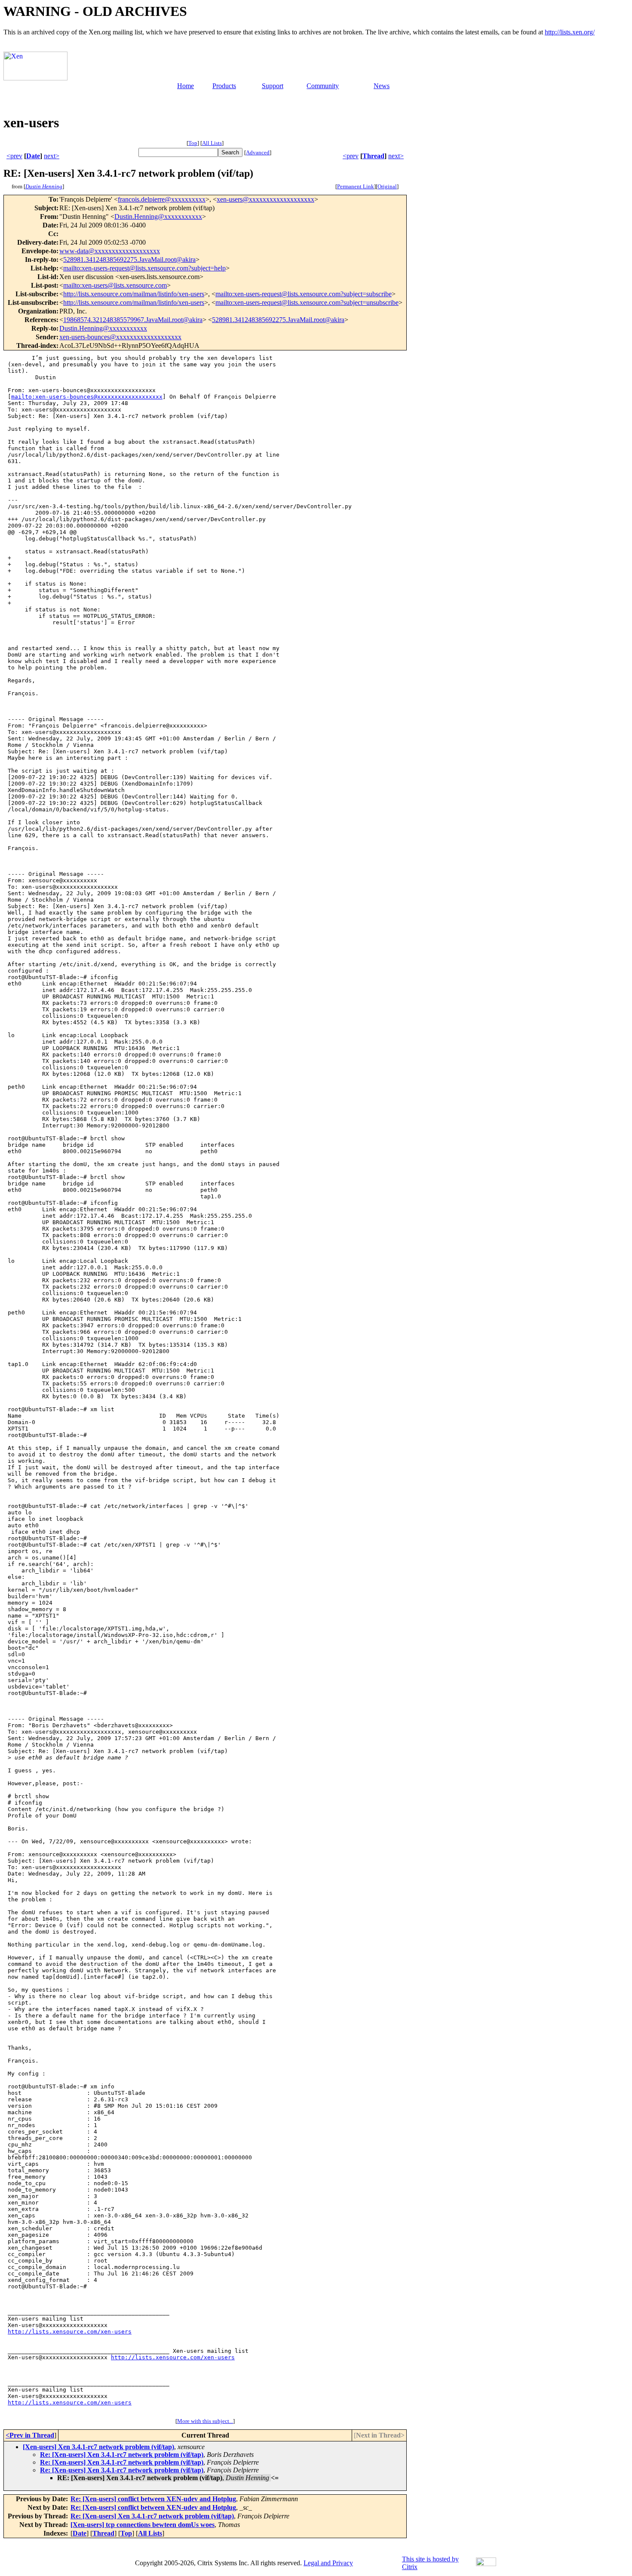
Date (33, 156)
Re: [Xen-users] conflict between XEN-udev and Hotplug (153, 2499)
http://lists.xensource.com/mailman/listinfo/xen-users (134, 294)
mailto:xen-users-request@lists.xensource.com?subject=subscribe (304, 294)
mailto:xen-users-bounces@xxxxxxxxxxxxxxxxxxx (87, 397)
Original (387, 186)
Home (186, 86)
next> (52, 156)
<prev (14, 156)
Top (193, 143)
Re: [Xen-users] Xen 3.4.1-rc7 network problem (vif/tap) (122, 2455)
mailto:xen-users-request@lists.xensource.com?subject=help (144, 268)
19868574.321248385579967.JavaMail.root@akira (133, 320)
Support (273, 86)
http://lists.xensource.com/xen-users (70, 2332)
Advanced (258, 152)
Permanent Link (356, 186)
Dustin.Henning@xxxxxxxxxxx (158, 216)
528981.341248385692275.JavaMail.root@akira (129, 259)
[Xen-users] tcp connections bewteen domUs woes (143, 2525)
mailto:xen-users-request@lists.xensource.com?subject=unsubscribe (307, 302)
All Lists (212, 143)
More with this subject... (205, 2421)
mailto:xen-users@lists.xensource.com (115, 285)
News (382, 86)
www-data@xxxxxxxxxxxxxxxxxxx (110, 251)
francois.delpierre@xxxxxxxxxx (162, 199)
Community (323, 86)
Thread (373, 156)
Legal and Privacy (328, 2563)
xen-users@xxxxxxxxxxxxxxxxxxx (265, 199)
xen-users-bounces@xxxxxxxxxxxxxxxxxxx (120, 337)
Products (224, 86)
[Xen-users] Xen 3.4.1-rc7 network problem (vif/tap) (98, 2447)
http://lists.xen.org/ (570, 32)
